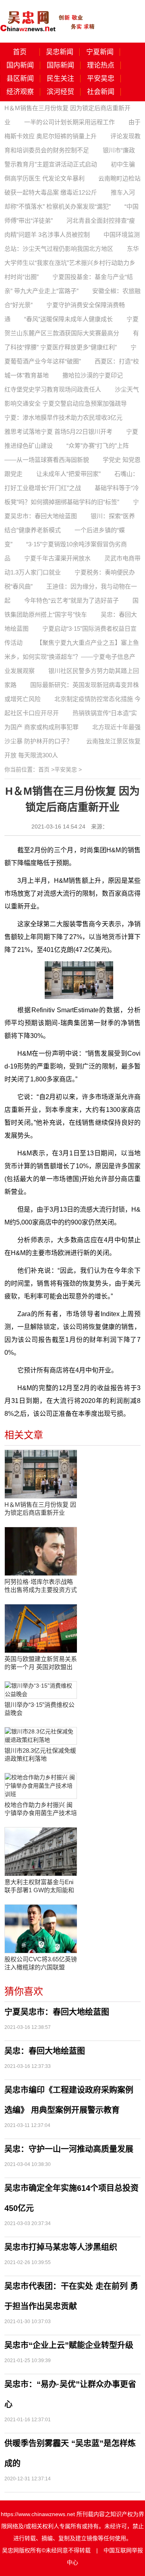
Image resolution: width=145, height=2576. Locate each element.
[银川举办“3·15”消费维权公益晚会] (41, 1690)
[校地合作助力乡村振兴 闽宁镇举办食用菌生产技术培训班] (41, 1786)
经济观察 (20, 92)
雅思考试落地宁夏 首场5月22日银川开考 (58, 432)
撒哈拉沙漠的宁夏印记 (93, 375)
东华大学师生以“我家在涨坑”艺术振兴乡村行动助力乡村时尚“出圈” (72, 263)
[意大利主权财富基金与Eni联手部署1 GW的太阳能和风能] (41, 1852)
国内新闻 (20, 65)
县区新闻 (20, 79)
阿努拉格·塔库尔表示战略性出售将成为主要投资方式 (41, 1586)
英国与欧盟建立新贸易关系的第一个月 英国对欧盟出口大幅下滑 (41, 1663)
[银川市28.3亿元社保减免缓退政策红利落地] (41, 1736)
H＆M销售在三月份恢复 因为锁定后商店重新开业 (40, 1508)
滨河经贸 (60, 92)
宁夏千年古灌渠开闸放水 (57, 558)
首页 (20, 52)
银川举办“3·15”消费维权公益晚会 (39, 1709)
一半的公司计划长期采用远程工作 (69, 122)
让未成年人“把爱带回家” (68, 474)
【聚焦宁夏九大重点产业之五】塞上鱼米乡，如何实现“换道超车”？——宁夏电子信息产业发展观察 (72, 657)
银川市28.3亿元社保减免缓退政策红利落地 (40, 1755)
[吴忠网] (48, 16)
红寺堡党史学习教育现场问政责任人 (53, 389)
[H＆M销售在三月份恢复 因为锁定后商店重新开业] (41, 1474)
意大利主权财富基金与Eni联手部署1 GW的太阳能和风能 (39, 1886)
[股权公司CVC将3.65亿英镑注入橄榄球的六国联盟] (41, 1929)
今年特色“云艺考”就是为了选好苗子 (71, 600)
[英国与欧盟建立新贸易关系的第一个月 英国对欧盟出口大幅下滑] (41, 1628)
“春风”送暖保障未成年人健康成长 (68, 319)
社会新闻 (101, 92)
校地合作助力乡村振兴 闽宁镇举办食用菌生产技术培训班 (41, 1809)
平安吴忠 (101, 79)
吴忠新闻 (60, 52)
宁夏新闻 (100, 52)
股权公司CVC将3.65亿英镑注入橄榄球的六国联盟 (41, 1963)
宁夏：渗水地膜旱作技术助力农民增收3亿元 (63, 417)
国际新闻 (60, 65)
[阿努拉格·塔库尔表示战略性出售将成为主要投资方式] (41, 1551)
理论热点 (101, 65)
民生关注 (60, 79)
